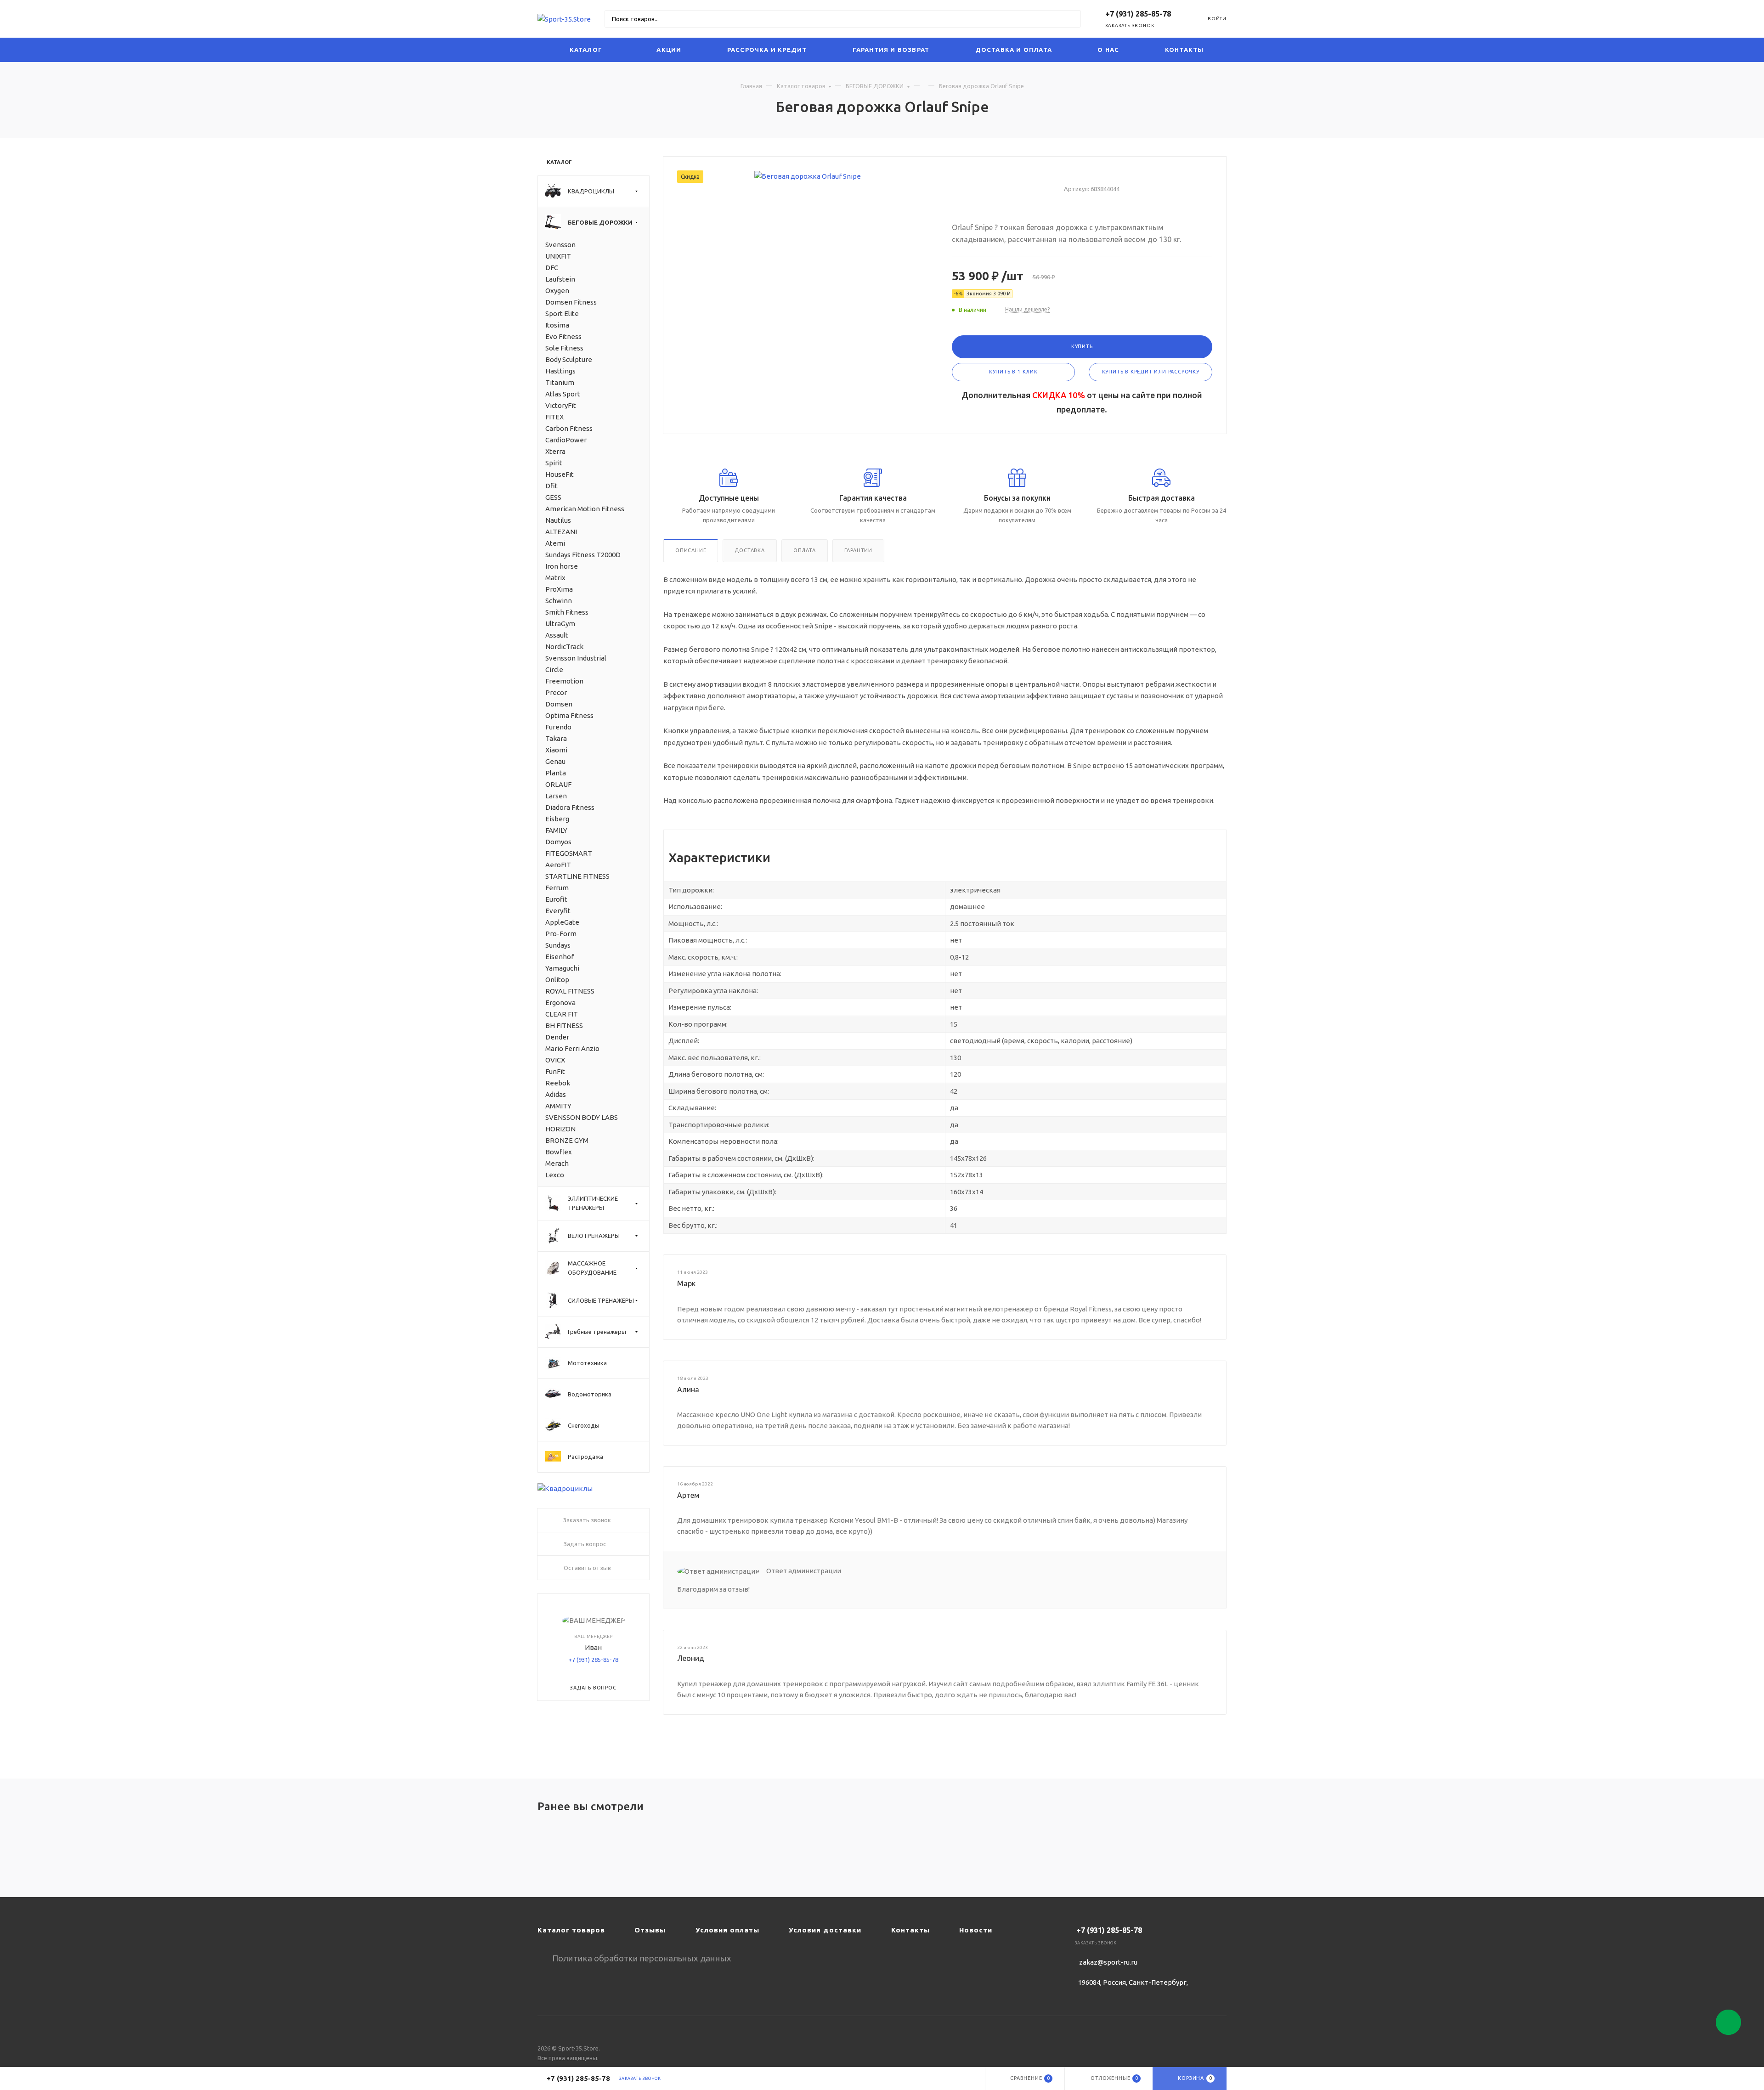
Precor (556, 692)
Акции (669, 50)
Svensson (560, 245)
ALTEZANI (561, 532)
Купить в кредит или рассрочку (1151, 372)
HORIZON (560, 1129)
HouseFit (560, 474)
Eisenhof (560, 957)
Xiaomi (556, 750)
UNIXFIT (558, 256)
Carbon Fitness (569, 428)
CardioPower (566, 440)
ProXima (559, 589)
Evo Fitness (563, 336)
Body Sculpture (569, 359)
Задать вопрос (593, 1688)
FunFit (555, 1071)
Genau (555, 761)
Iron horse (562, 566)
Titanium (560, 382)
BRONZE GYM (567, 1140)
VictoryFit (561, 405)
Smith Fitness (567, 612)
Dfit (551, 486)
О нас (1108, 50)
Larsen (556, 796)
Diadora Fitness (570, 807)
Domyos (558, 842)
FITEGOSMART (569, 853)
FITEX (554, 417)
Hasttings (560, 371)
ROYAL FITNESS (570, 991)
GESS (553, 497)
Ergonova (560, 1003)
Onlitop (557, 980)
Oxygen (557, 291)
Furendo (558, 727)
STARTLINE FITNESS (577, 876)
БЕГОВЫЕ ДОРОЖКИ (875, 86)
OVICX (555, 1060)
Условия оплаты (727, 1930)
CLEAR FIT (562, 1014)
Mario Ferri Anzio (572, 1048)
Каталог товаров (801, 86)
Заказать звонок (1130, 25)
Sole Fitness (564, 348)
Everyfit (558, 911)
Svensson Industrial (576, 658)
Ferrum (557, 888)
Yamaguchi (562, 968)
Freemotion (564, 681)
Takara (556, 738)
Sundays (558, 945)
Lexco (555, 1175)
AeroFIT (558, 865)
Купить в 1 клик (1013, 372)
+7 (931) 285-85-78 (593, 1660)
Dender (557, 1037)
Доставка (749, 550)
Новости (976, 1930)
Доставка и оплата (1014, 50)
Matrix (555, 578)
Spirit (554, 463)
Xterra (555, 451)
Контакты (1184, 50)
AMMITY (558, 1106)
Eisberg (557, 819)
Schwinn (559, 601)
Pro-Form (561, 934)
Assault (557, 635)
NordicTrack (564, 647)
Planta (556, 773)
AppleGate (562, 922)
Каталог (586, 50)
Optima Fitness (569, 715)
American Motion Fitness (585, 509)
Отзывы (650, 1930)
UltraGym (560, 624)
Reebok (558, 1083)
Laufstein (560, 279)
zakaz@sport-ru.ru (1108, 1962)
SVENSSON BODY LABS (582, 1117)
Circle (554, 669)
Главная (751, 86)
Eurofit (556, 899)
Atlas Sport (563, 394)
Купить (1082, 346)
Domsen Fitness (571, 302)
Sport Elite (562, 313)
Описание (691, 550)
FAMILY (556, 830)
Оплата (805, 550)
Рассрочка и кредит (767, 50)
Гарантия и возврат (891, 50)
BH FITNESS (564, 1025)
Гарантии (858, 550)
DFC (552, 268)
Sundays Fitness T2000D (583, 555)
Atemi (555, 543)
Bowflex (559, 1152)
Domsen (559, 704)
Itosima (557, 325)
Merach (557, 1163)
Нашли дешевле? (1027, 309)
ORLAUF (558, 784)
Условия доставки (825, 1930)
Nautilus (558, 520)
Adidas (556, 1094)
